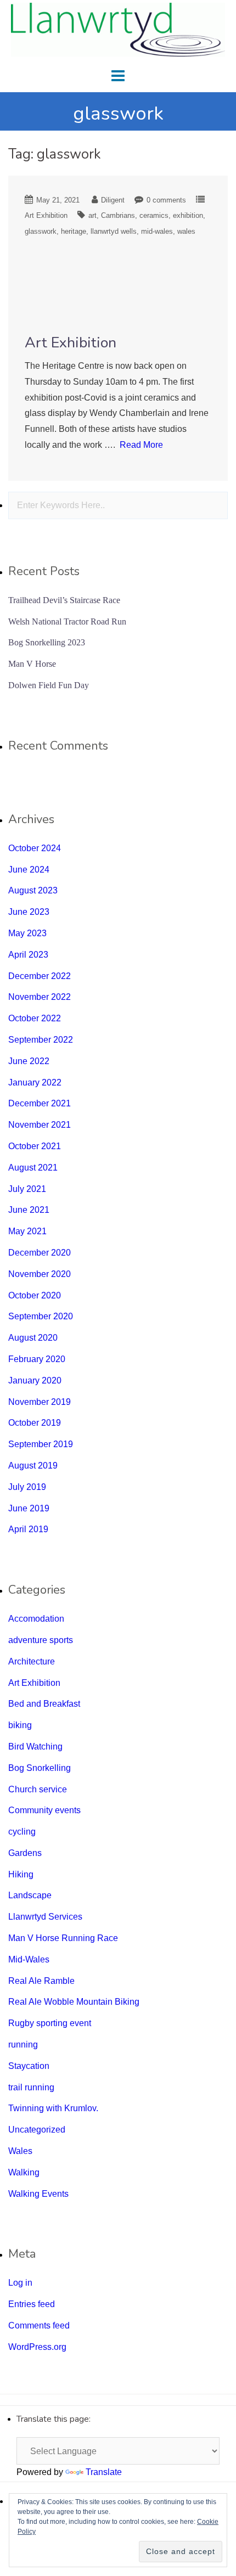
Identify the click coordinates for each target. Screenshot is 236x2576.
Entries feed (32, 2304)
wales (186, 231)
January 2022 (35, 1082)
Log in (20, 2283)
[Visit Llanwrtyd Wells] (118, 29)
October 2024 (35, 848)
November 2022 (40, 997)
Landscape (30, 1895)
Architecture (32, 1661)
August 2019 (33, 1466)
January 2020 (35, 1380)
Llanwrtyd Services (45, 1917)
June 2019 (29, 1508)
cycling (22, 1832)
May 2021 (27, 1231)
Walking (24, 2172)
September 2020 (41, 1316)
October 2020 (35, 1295)
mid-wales (157, 231)
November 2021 (40, 1125)
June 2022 (29, 1061)
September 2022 (41, 1040)
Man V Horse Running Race (63, 1938)
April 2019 (28, 1529)
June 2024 (29, 870)
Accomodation (36, 1619)
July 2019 (27, 1487)
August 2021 (33, 1168)
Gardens (25, 1853)
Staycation (29, 2066)
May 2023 (27, 933)
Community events (44, 1810)
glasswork (41, 231)
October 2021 (35, 1146)
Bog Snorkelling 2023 (47, 642)
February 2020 (37, 1359)
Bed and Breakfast (44, 1704)
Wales (20, 2151)
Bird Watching (35, 1747)
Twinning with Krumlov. (53, 2108)
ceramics (154, 215)
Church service (38, 1789)
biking (20, 1725)
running (23, 2045)
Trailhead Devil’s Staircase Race (64, 600)
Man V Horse (32, 664)
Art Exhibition (46, 215)
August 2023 (33, 890)
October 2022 (35, 1018)
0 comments (166, 200)
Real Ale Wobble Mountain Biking (74, 2002)
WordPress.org (37, 2347)
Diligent (113, 200)
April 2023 (28, 955)
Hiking (21, 1874)
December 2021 (40, 1103)
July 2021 (27, 1189)
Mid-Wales (29, 1959)
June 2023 (29, 912)
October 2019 (35, 1423)
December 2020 (40, 1253)
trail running (31, 2087)
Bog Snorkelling (40, 1768)
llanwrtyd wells (114, 231)
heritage (74, 231)
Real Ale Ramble (41, 1981)
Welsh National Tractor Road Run (67, 621)
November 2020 (40, 1274)
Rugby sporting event (50, 2023)
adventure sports (41, 1640)
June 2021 (29, 1210)
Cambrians (118, 215)
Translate (104, 2472)
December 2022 (40, 976)
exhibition (188, 215)
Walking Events (38, 2194)
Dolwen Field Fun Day (49, 685)
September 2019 (41, 1444)
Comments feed (39, 2325)
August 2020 (33, 1338)
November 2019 (40, 1402)
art (92, 215)
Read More (141, 445)
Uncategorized (37, 2130)
